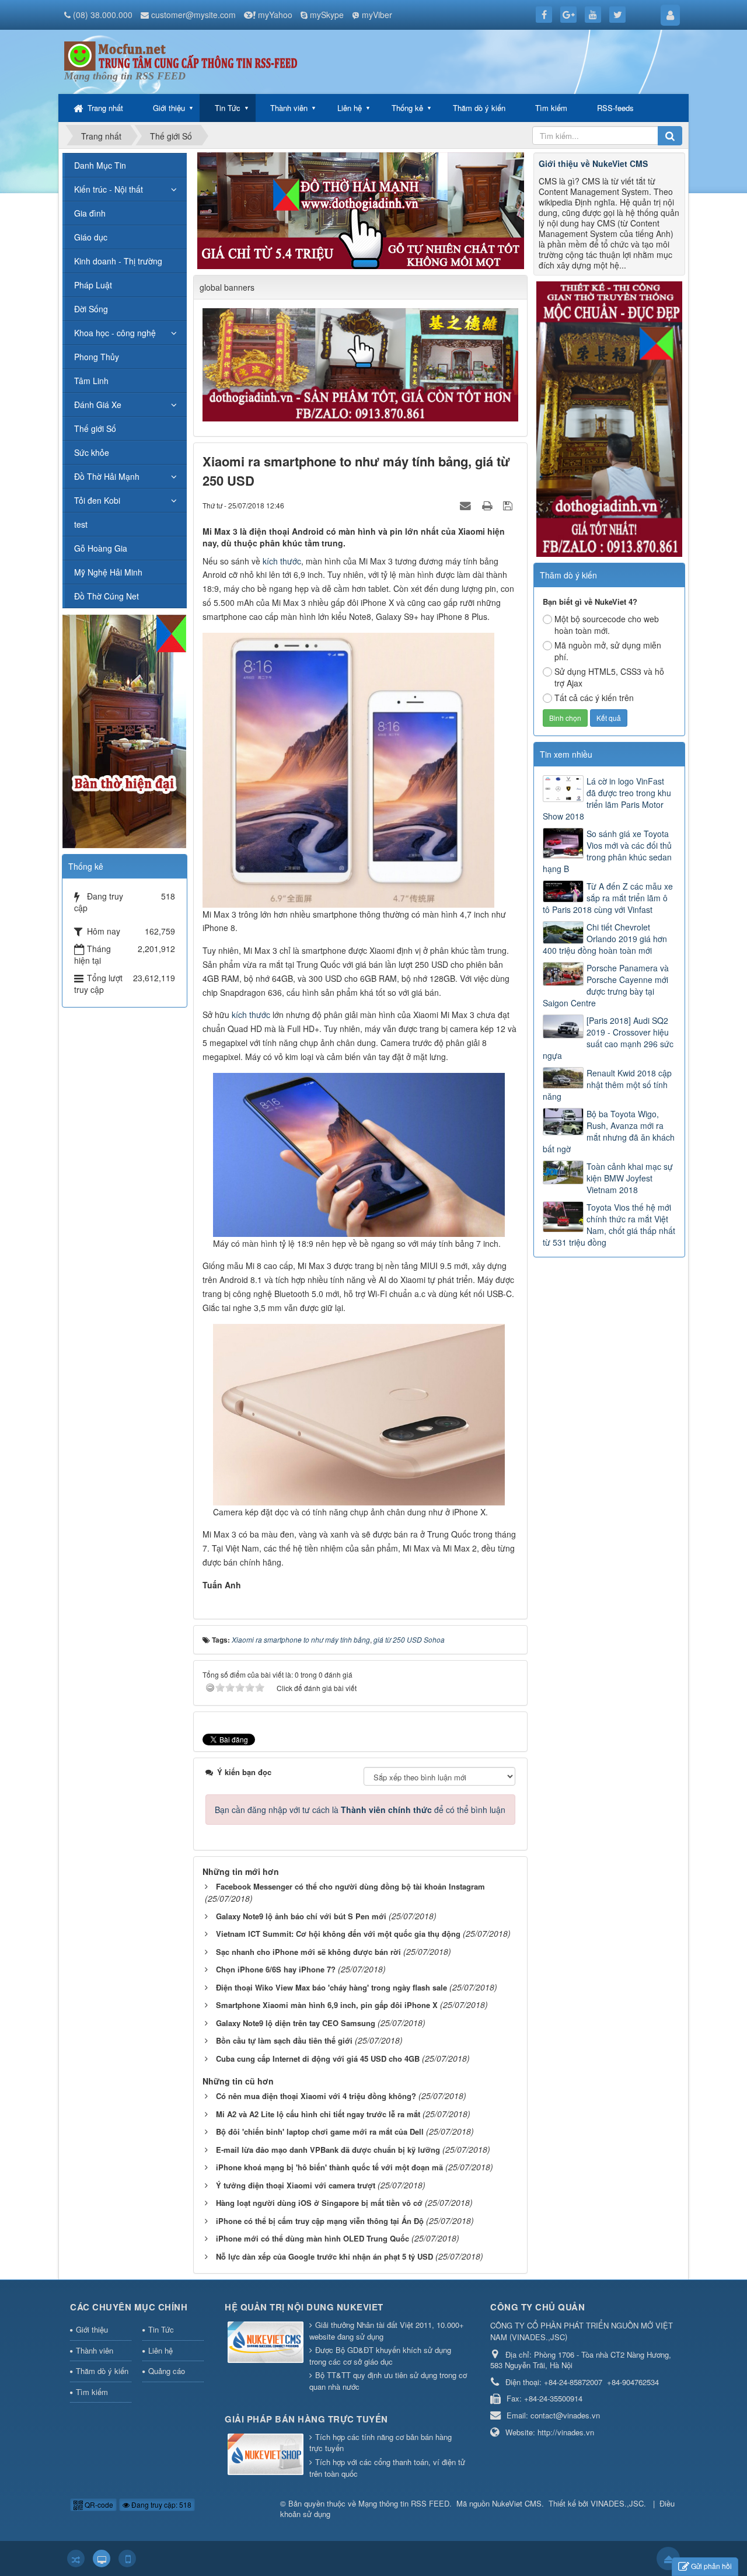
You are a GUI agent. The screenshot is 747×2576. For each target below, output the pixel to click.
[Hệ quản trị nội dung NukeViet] (267, 2343)
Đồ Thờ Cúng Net (107, 596)
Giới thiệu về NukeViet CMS (593, 163)
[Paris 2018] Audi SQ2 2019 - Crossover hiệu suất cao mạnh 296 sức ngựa (608, 1038)
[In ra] (488, 505)
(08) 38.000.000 (103, 15)
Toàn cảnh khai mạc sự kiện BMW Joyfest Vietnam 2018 (630, 1178)
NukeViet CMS (517, 2503)
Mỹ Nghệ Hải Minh (108, 572)
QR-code (98, 2504)
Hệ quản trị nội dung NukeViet (304, 2307)
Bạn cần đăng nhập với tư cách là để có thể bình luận (360, 1810)
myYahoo (275, 15)
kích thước (282, 561)
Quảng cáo (167, 2371)
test (81, 524)
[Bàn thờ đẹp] (124, 730)
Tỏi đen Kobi (97, 500)
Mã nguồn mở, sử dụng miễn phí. (608, 651)
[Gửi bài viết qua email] (467, 505)
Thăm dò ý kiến (479, 108)
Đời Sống (91, 309)
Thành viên (289, 108)
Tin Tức (228, 108)
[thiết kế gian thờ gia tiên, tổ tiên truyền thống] (609, 418)
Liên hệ (350, 108)
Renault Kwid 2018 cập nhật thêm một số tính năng (607, 1085)
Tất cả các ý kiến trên (594, 698)
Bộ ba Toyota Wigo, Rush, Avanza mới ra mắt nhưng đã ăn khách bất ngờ (609, 1131)
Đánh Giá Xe (98, 405)
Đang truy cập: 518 (160, 2504)
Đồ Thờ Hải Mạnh (107, 476)
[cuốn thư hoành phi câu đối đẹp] (362, 364)
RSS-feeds (615, 108)
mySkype (327, 15)
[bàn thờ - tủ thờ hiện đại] (361, 210)
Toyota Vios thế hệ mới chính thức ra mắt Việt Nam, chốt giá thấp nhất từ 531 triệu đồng (609, 1225)
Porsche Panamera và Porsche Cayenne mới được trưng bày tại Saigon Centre (606, 985)
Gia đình (90, 213)
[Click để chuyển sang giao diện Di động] (127, 2558)
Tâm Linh (91, 381)
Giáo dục (91, 237)
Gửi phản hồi (711, 2566)
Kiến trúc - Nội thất (109, 189)
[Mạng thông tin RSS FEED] (181, 55)
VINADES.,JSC (617, 2503)
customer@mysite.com (193, 15)
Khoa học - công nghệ (115, 333)
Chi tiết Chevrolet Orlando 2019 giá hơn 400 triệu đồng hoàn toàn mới (605, 939)
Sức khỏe (92, 452)
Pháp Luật (93, 285)
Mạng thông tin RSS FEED (404, 2503)
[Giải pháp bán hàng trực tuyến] (267, 2455)
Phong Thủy (97, 357)
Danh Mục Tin (100, 165)
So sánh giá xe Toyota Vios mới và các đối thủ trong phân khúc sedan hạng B (607, 851)
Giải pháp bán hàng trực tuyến (306, 2419)
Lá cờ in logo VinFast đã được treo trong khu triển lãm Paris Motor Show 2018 (607, 799)
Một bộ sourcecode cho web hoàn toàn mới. (607, 625)
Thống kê (407, 108)
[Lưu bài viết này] (509, 505)
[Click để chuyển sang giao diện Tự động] (76, 2558)
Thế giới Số (95, 428)
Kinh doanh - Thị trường (118, 261)
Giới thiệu (169, 108)
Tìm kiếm (551, 108)
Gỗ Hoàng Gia (101, 548)
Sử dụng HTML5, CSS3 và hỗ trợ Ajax (609, 677)
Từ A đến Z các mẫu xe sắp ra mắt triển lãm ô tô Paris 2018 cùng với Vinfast (608, 898)
